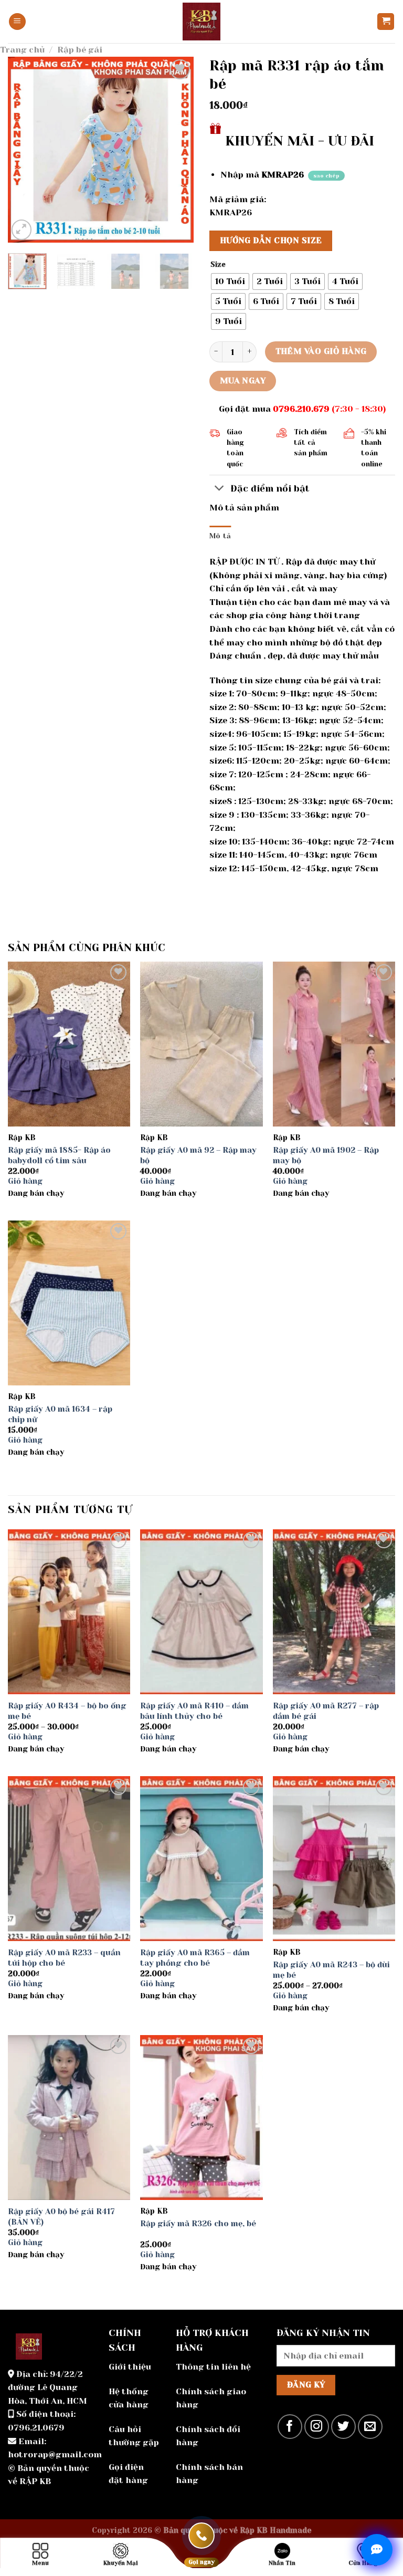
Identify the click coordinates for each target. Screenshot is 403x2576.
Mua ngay (243, 381)
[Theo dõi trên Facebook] (290, 2427)
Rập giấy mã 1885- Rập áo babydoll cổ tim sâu (59, 1155)
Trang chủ (22, 50)
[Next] (177, 149)
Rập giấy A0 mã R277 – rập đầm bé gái (326, 1711)
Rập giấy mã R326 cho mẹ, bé (198, 2224)
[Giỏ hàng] (386, 22)
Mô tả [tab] (220, 536)
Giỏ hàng (25, 1181)
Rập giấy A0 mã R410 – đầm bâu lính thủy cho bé (194, 1711)
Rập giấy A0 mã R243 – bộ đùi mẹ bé (331, 1970)
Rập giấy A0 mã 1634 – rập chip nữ (60, 1414)
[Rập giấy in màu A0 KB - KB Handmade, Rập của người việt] (201, 22)
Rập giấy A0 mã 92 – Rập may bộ (198, 1155)
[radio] (230, 281)
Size (218, 265)
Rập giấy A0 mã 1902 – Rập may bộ (326, 1155)
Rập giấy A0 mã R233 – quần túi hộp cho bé (64, 1958)
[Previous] (25, 149)
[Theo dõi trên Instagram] (317, 2427)
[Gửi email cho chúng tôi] (370, 2427)
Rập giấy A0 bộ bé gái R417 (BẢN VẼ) (61, 2217)
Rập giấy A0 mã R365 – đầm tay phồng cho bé (195, 1958)
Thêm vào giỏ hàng (321, 351)
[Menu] (17, 22)
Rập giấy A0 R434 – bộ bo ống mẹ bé (67, 1711)
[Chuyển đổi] (220, 489)
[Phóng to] (22, 230)
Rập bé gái (80, 50)
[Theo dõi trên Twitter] (343, 2427)
